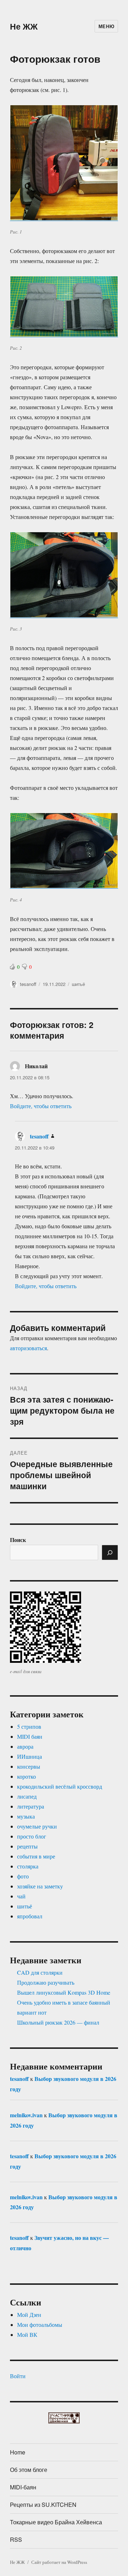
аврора (25, 1746)
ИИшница (30, 1756)
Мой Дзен (29, 2315)
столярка (28, 1866)
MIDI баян (30, 1736)
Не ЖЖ (24, 26)
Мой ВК (27, 2335)
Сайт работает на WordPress (59, 2562)
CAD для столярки (40, 1972)
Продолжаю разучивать (46, 1982)
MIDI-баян (23, 2487)
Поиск (18, 1540)
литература (31, 1806)
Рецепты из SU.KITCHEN (43, 2505)
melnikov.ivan (26, 2115)
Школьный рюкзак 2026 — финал (58, 2022)
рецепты (27, 1846)
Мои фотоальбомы (40, 2325)
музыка (26, 1816)
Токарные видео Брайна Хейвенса (56, 2522)
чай (21, 1896)
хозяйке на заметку (40, 1886)
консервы (29, 1766)
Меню (106, 26)
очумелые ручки (37, 1826)
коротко (26, 1776)
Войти (18, 2376)
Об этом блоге (29, 2470)
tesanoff (28, 984)
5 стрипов (29, 1726)
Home (18, 2452)
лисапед (27, 1796)
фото (23, 1876)
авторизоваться (28, 1348)
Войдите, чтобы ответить (41, 1106)
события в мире (36, 1856)
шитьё (78, 984)
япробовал (30, 1916)
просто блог (32, 1836)
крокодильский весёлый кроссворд (60, 1786)
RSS (16, 2539)
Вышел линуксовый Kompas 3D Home (64, 1992)
